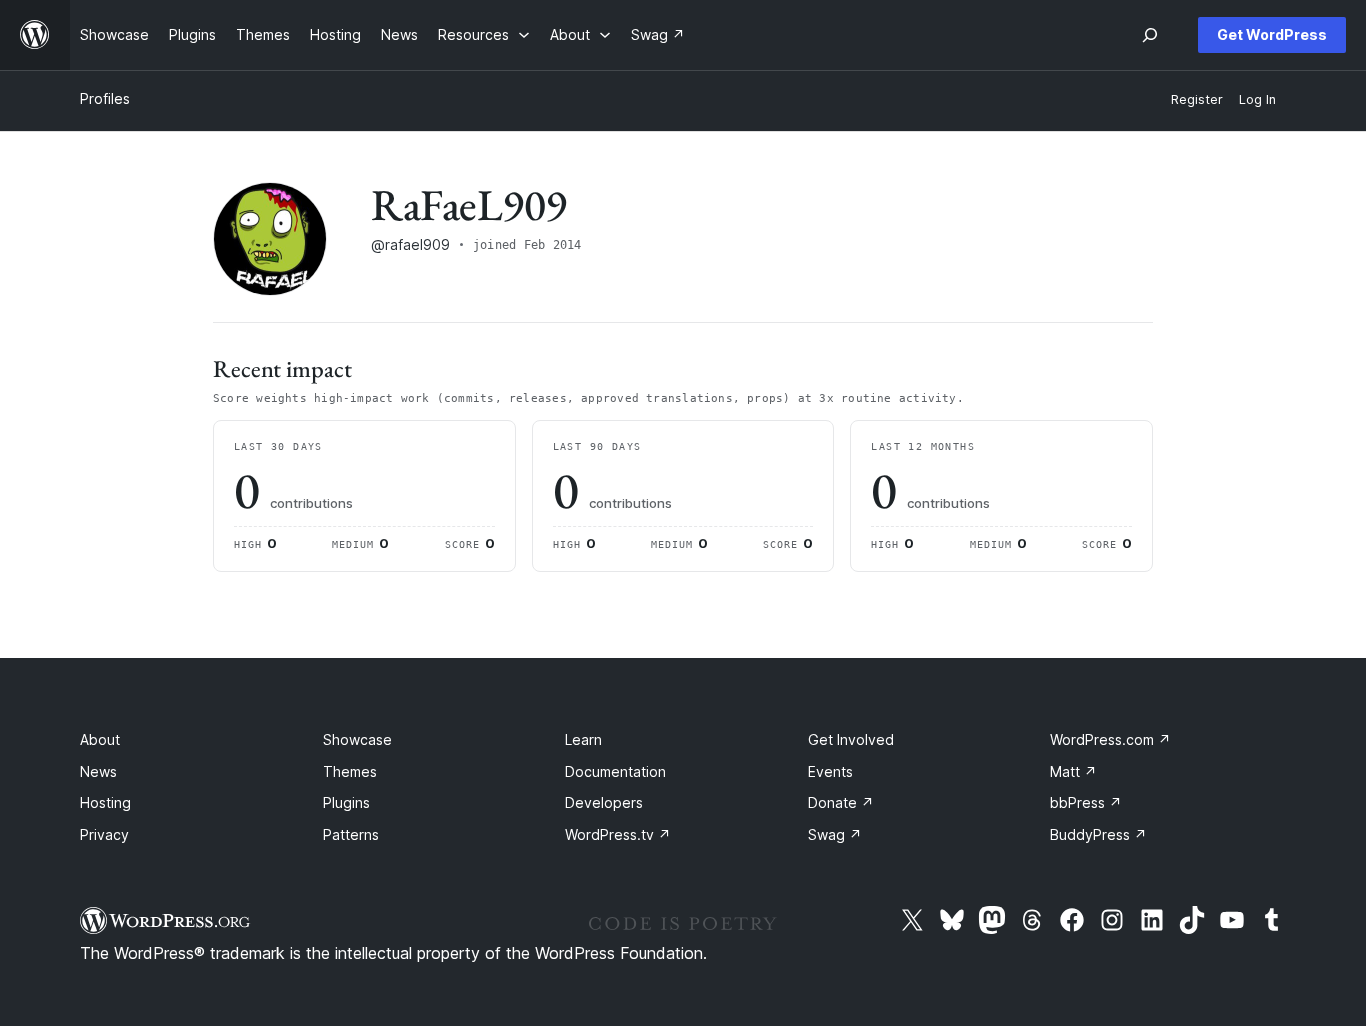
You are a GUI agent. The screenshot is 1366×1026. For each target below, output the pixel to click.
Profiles (105, 98)
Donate (841, 802)
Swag (835, 834)
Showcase (357, 739)
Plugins (346, 802)
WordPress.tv (618, 834)
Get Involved (851, 739)
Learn (583, 739)
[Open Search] (1150, 35)
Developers (604, 802)
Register (1197, 99)
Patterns (351, 834)
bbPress (1086, 802)
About (100, 739)
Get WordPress (1272, 34)
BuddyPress (1098, 834)
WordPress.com (1110, 739)
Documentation (615, 771)
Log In (1257, 99)
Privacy (104, 834)
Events (830, 771)
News (98, 771)
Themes (350, 771)
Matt (1073, 771)
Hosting (105, 802)
